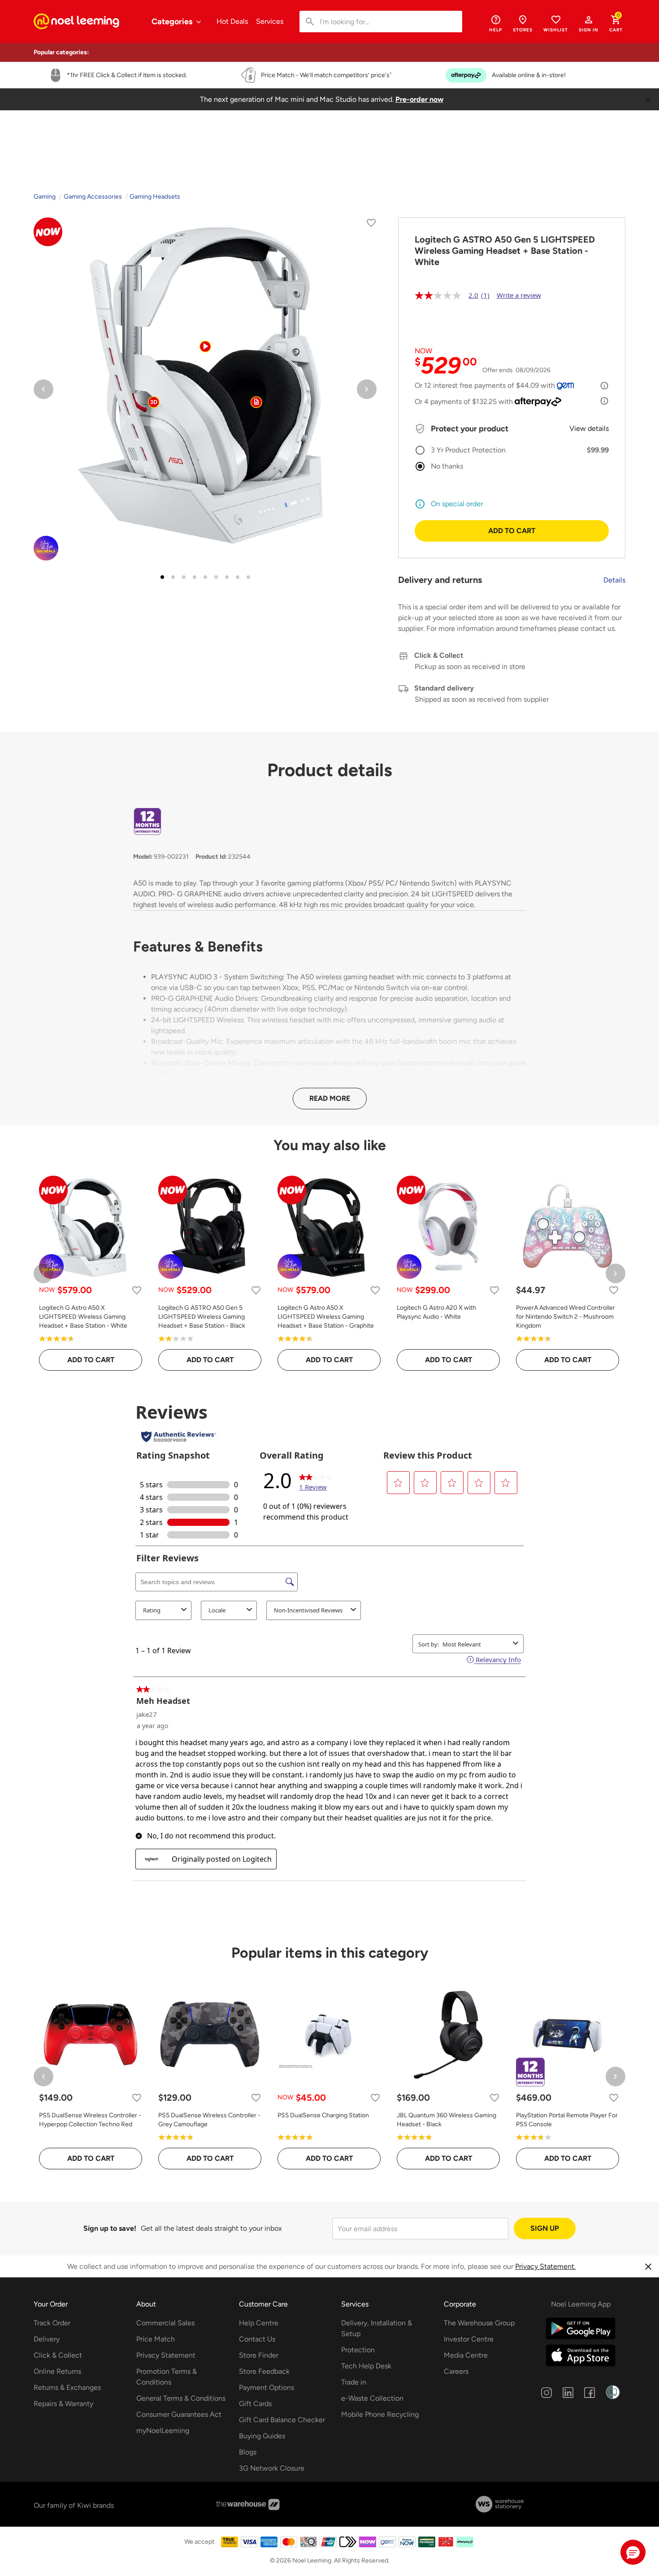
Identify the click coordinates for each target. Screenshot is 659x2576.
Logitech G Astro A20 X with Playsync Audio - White (436, 1312)
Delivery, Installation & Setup (377, 2328)
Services (270, 21)
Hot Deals (232, 21)
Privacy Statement (166, 2355)
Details (614, 580)
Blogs (248, 2452)
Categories (173, 22)
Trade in (354, 2382)
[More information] (604, 386)
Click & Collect (58, 2355)
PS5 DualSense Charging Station (323, 2115)
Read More (330, 1098)
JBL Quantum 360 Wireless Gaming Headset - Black (447, 2120)
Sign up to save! (110, 2228)
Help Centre (259, 2323)
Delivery (47, 2339)
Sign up (545, 2228)
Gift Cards (255, 2404)
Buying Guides (262, 2436)
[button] (589, 23)
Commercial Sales (165, 2323)
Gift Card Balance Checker (282, 2420)
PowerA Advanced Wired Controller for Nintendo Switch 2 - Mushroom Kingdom (566, 1317)
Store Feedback (264, 2371)
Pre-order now (419, 99)
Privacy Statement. (545, 2266)
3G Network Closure (272, 2468)
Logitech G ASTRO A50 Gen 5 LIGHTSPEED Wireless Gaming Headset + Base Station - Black (202, 1317)
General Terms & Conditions (181, 2398)
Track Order (52, 2323)
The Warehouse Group (479, 2323)
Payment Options (267, 2387)
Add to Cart (512, 531)
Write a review (519, 295)
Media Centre (466, 2355)
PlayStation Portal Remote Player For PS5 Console (567, 2120)
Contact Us (257, 2339)
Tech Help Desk (366, 2366)
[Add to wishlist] (371, 224)
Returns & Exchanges (67, 2387)
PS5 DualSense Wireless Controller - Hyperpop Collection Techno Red (90, 2120)
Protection (358, 2350)
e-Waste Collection (372, 2398)
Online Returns (57, 2371)
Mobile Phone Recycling (380, 2414)
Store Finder (259, 2355)
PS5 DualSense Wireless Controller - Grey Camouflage (209, 2120)
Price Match (156, 2339)
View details (589, 428)
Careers (456, 2371)
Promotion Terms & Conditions (167, 2377)
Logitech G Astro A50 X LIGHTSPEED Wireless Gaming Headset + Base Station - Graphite (326, 1317)
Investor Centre (469, 2339)
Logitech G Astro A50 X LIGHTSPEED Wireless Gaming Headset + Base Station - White (83, 1317)
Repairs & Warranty (63, 2404)
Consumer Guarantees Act (179, 2414)
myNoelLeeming (163, 2430)
